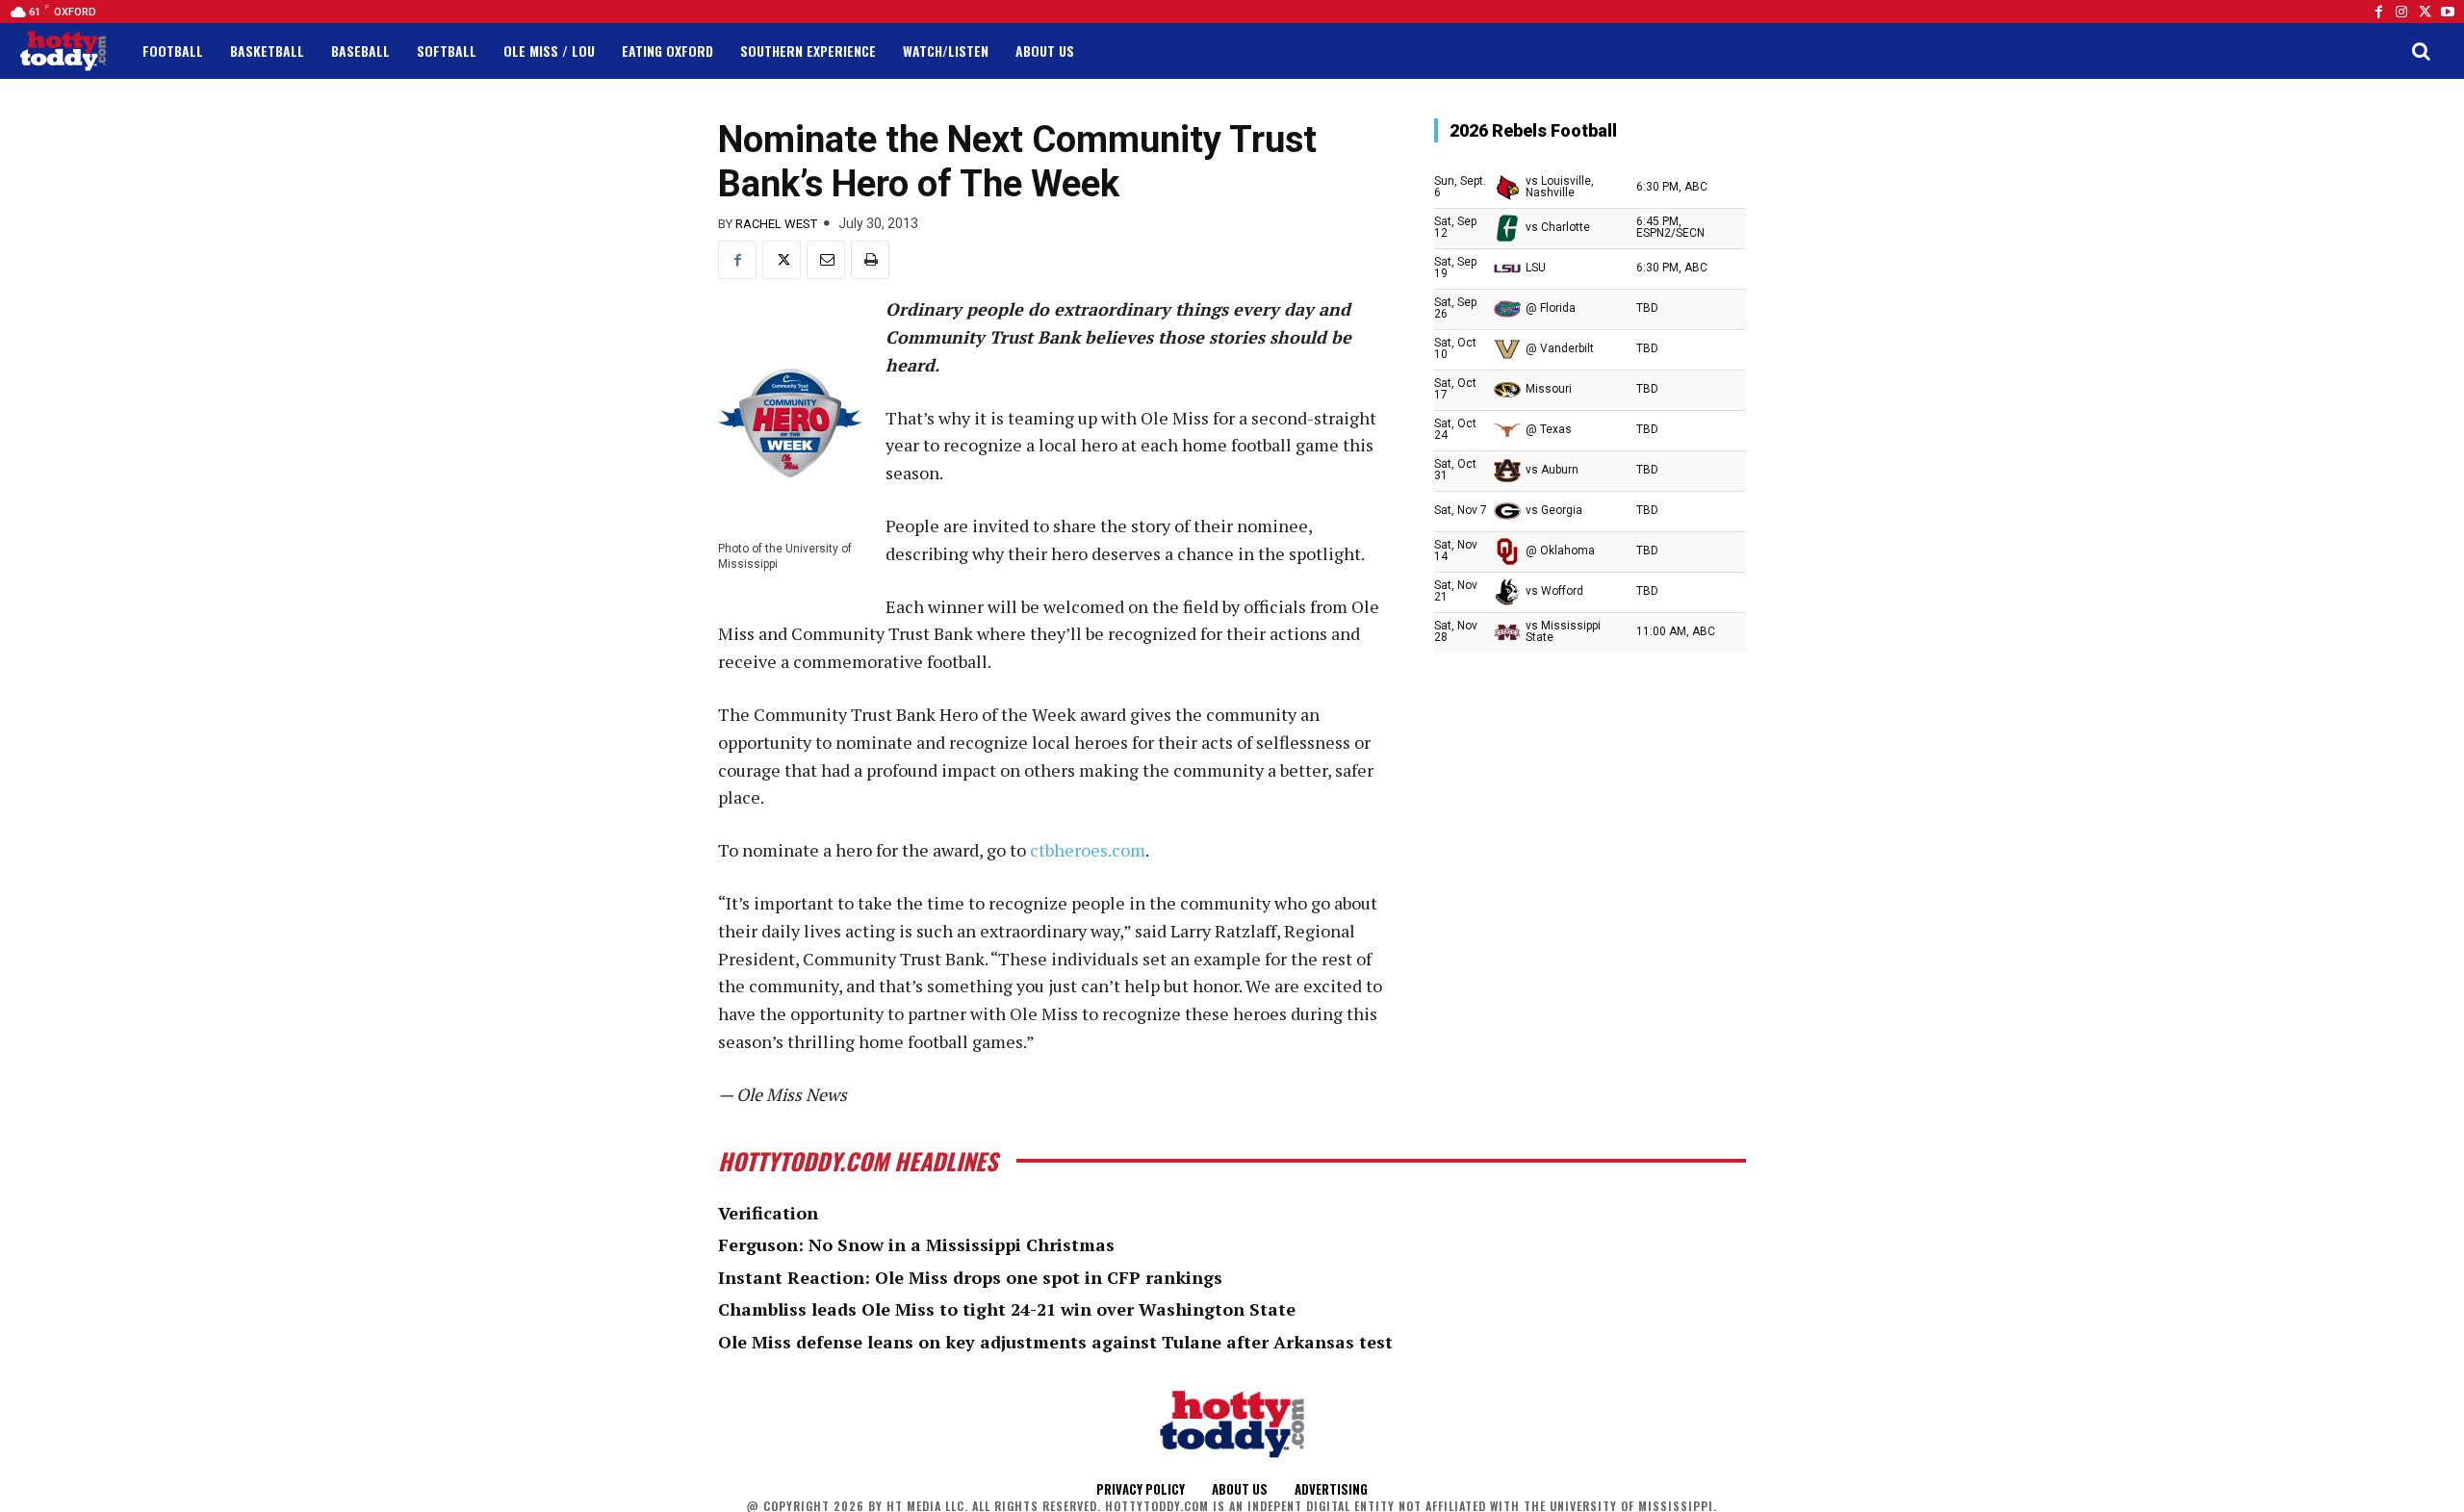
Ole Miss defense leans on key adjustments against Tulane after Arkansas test (1055, 1342)
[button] (2421, 51)
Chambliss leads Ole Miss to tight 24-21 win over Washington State (1007, 1309)
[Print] (870, 260)
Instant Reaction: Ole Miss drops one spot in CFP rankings (970, 1277)
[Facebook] (2378, 12)
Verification (768, 1213)
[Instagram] (2401, 12)
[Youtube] (2448, 12)
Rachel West (776, 224)
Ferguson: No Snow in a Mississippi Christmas (916, 1244)
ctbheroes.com (1088, 850)
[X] (782, 260)
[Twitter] (2425, 12)
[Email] (826, 260)
